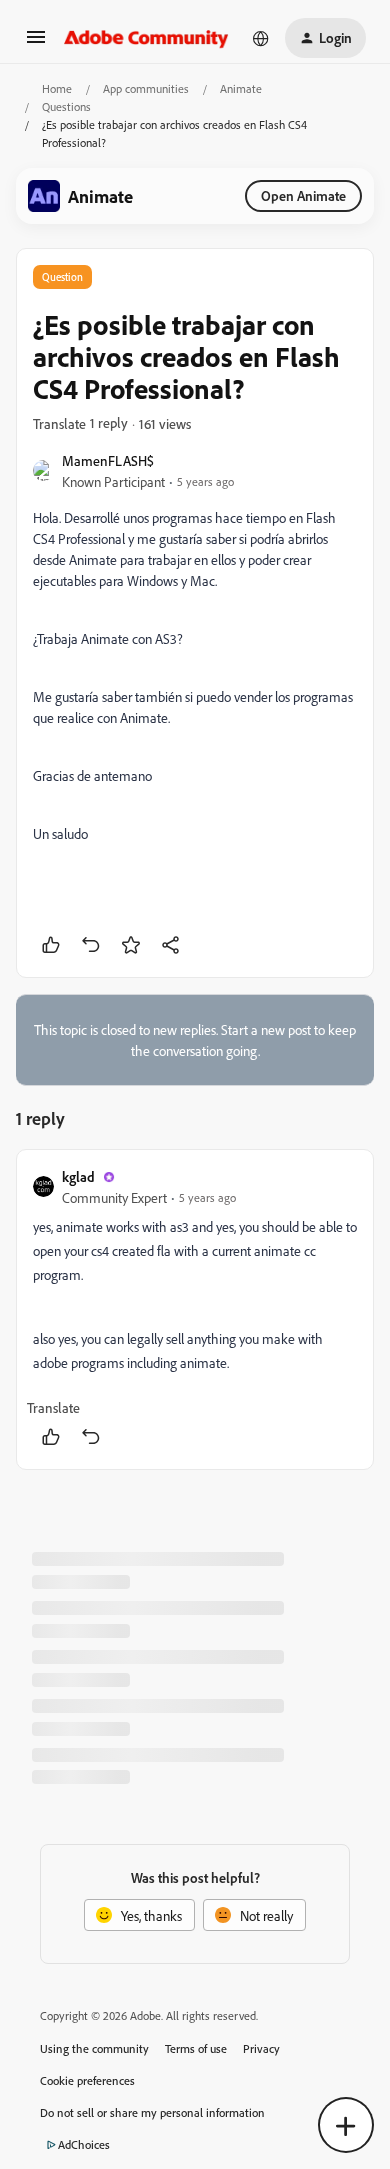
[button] (36, 43)
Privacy (261, 2048)
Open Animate (303, 195)
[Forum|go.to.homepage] (146, 38)
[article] (195, 1309)
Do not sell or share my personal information (152, 2112)
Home (57, 88)
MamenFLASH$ (108, 460)
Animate (241, 88)
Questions (66, 106)
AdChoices (84, 2144)
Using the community (94, 2048)
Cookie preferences (87, 2080)
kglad (78, 1176)
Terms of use (196, 2048)
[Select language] (261, 38)
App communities (146, 88)
